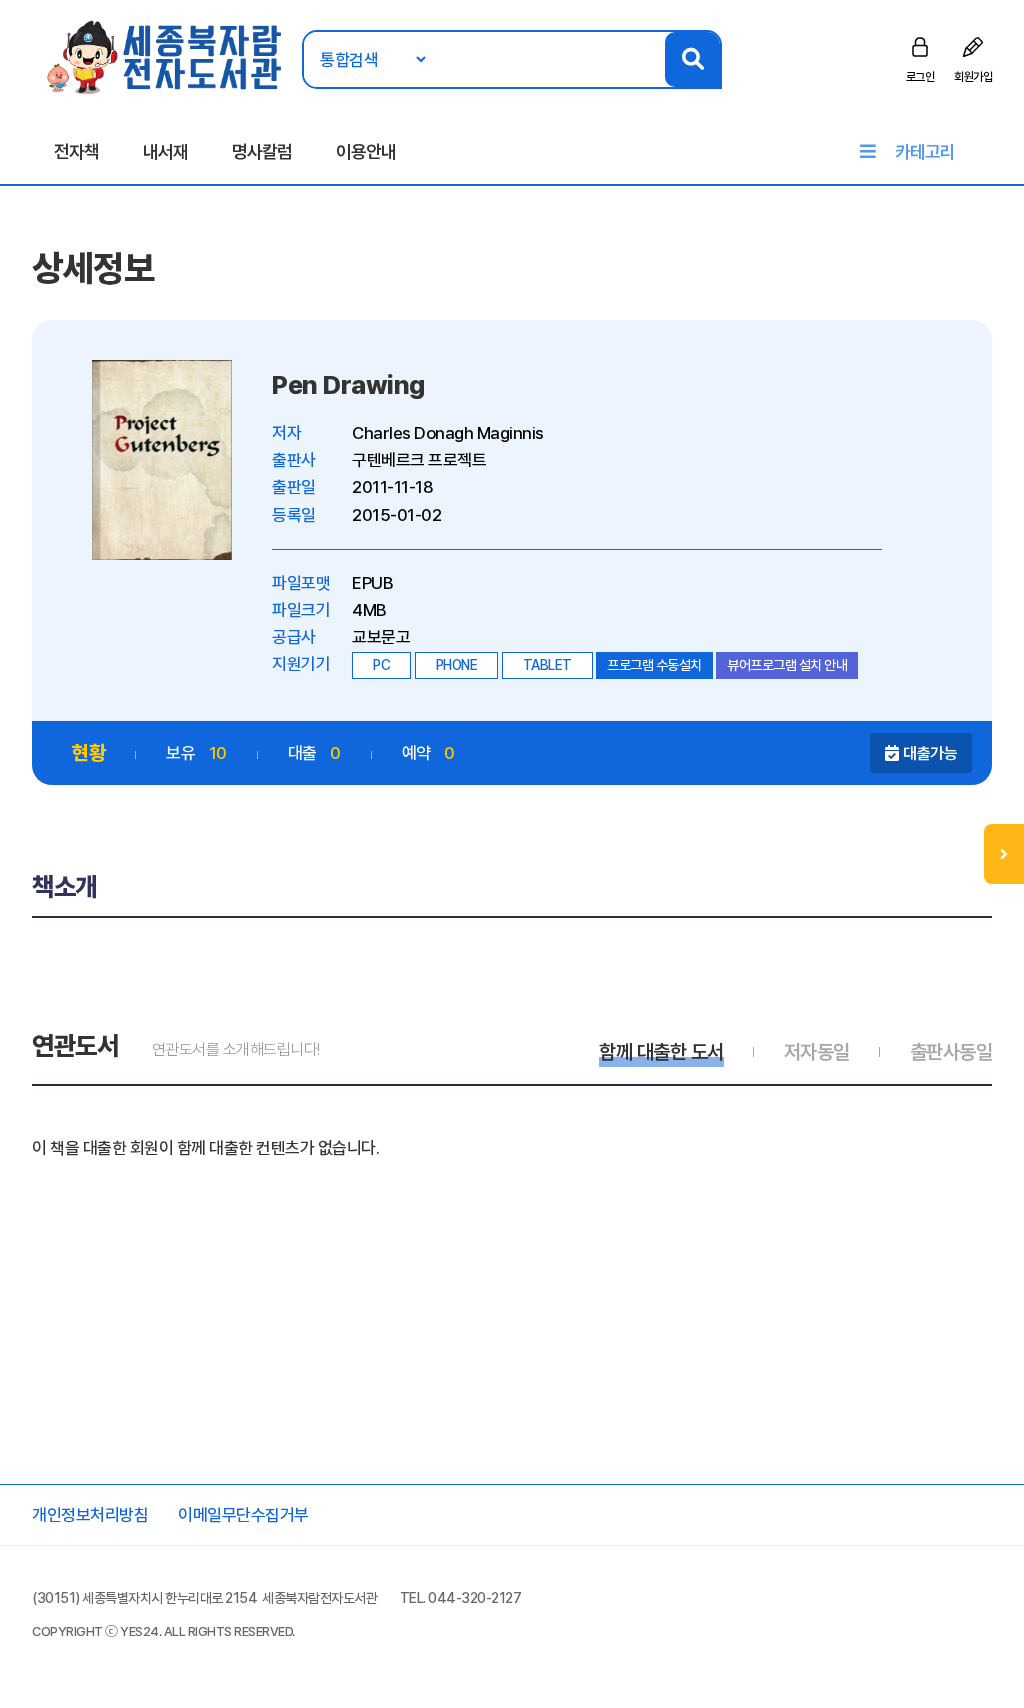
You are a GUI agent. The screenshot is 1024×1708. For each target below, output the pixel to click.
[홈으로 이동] (165, 56)
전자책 (76, 151)
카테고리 (925, 151)
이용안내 (366, 151)
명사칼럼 (262, 151)
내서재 (165, 151)
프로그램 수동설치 (654, 665)
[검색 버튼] (692, 59)
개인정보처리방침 (90, 1515)
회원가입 (973, 77)
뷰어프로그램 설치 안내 (787, 665)
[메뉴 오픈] (1004, 854)
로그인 (920, 77)
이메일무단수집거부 (243, 1515)
